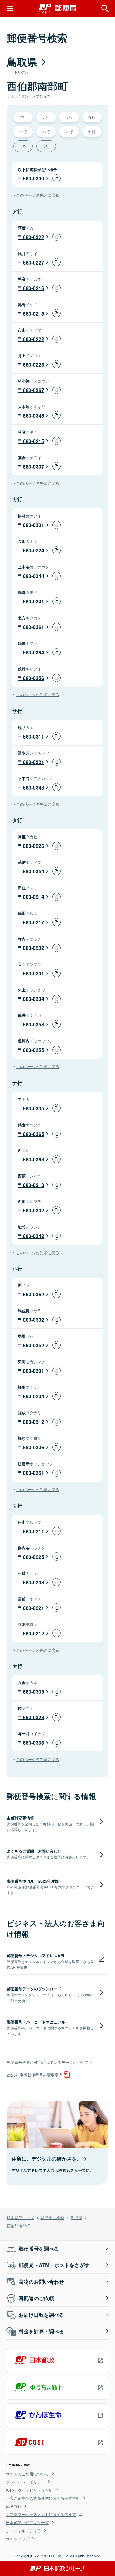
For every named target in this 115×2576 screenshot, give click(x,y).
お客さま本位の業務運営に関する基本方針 (43, 2498)
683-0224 (33, 550)
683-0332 (33, 1320)
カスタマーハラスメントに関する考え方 (41, 2514)
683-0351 (33, 1473)
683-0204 (33, 1396)
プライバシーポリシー (25, 2482)
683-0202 (33, 948)
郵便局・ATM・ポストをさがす (54, 2265)
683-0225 (33, 1557)
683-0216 (33, 288)
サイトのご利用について (27, 2474)
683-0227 (33, 263)
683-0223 (33, 365)
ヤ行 (92, 131)
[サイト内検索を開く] (105, 8)
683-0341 (33, 601)
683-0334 (33, 999)
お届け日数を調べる (41, 2315)
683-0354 (33, 871)
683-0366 (33, 1743)
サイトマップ (18, 2539)
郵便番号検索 (52, 2217)
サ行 (69, 117)
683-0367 (33, 390)
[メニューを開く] (10, 8)
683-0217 (33, 922)
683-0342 (33, 1236)
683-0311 (33, 737)
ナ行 (23, 131)
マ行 (69, 131)
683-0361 (33, 627)
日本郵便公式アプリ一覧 (27, 2522)
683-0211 (33, 1531)
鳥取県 (76, 2217)
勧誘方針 (14, 2506)
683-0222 (33, 339)
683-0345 (33, 416)
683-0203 (33, 1582)
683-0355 (33, 1050)
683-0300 (33, 179)
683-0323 (33, 1717)
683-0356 (33, 678)
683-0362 (33, 1294)
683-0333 (33, 1692)
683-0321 (33, 762)
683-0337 (33, 467)
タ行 (92, 117)
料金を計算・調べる (41, 2331)
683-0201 (33, 973)
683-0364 (33, 652)
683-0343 (33, 788)
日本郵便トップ (20, 2217)
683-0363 (33, 1159)
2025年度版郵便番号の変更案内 (35, 2075)
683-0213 (33, 1185)
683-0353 (33, 1024)
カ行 (46, 117)
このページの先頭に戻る (38, 195)
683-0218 (33, 314)
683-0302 (33, 1211)
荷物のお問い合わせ (41, 2282)
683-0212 (33, 1633)
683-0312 (33, 1422)
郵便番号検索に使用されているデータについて (48, 2062)
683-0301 (33, 1371)
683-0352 (33, 1345)
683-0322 (33, 237)
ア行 (23, 117)
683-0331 (33, 525)
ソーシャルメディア (23, 2531)
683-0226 (33, 846)
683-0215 (33, 441)
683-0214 (33, 897)
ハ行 (46, 131)
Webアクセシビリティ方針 (29, 2490)
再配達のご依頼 (36, 2298)
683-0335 (33, 1108)
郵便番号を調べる (39, 2249)
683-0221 (33, 1608)
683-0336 (33, 1447)
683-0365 (33, 1134)
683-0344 (33, 576)
